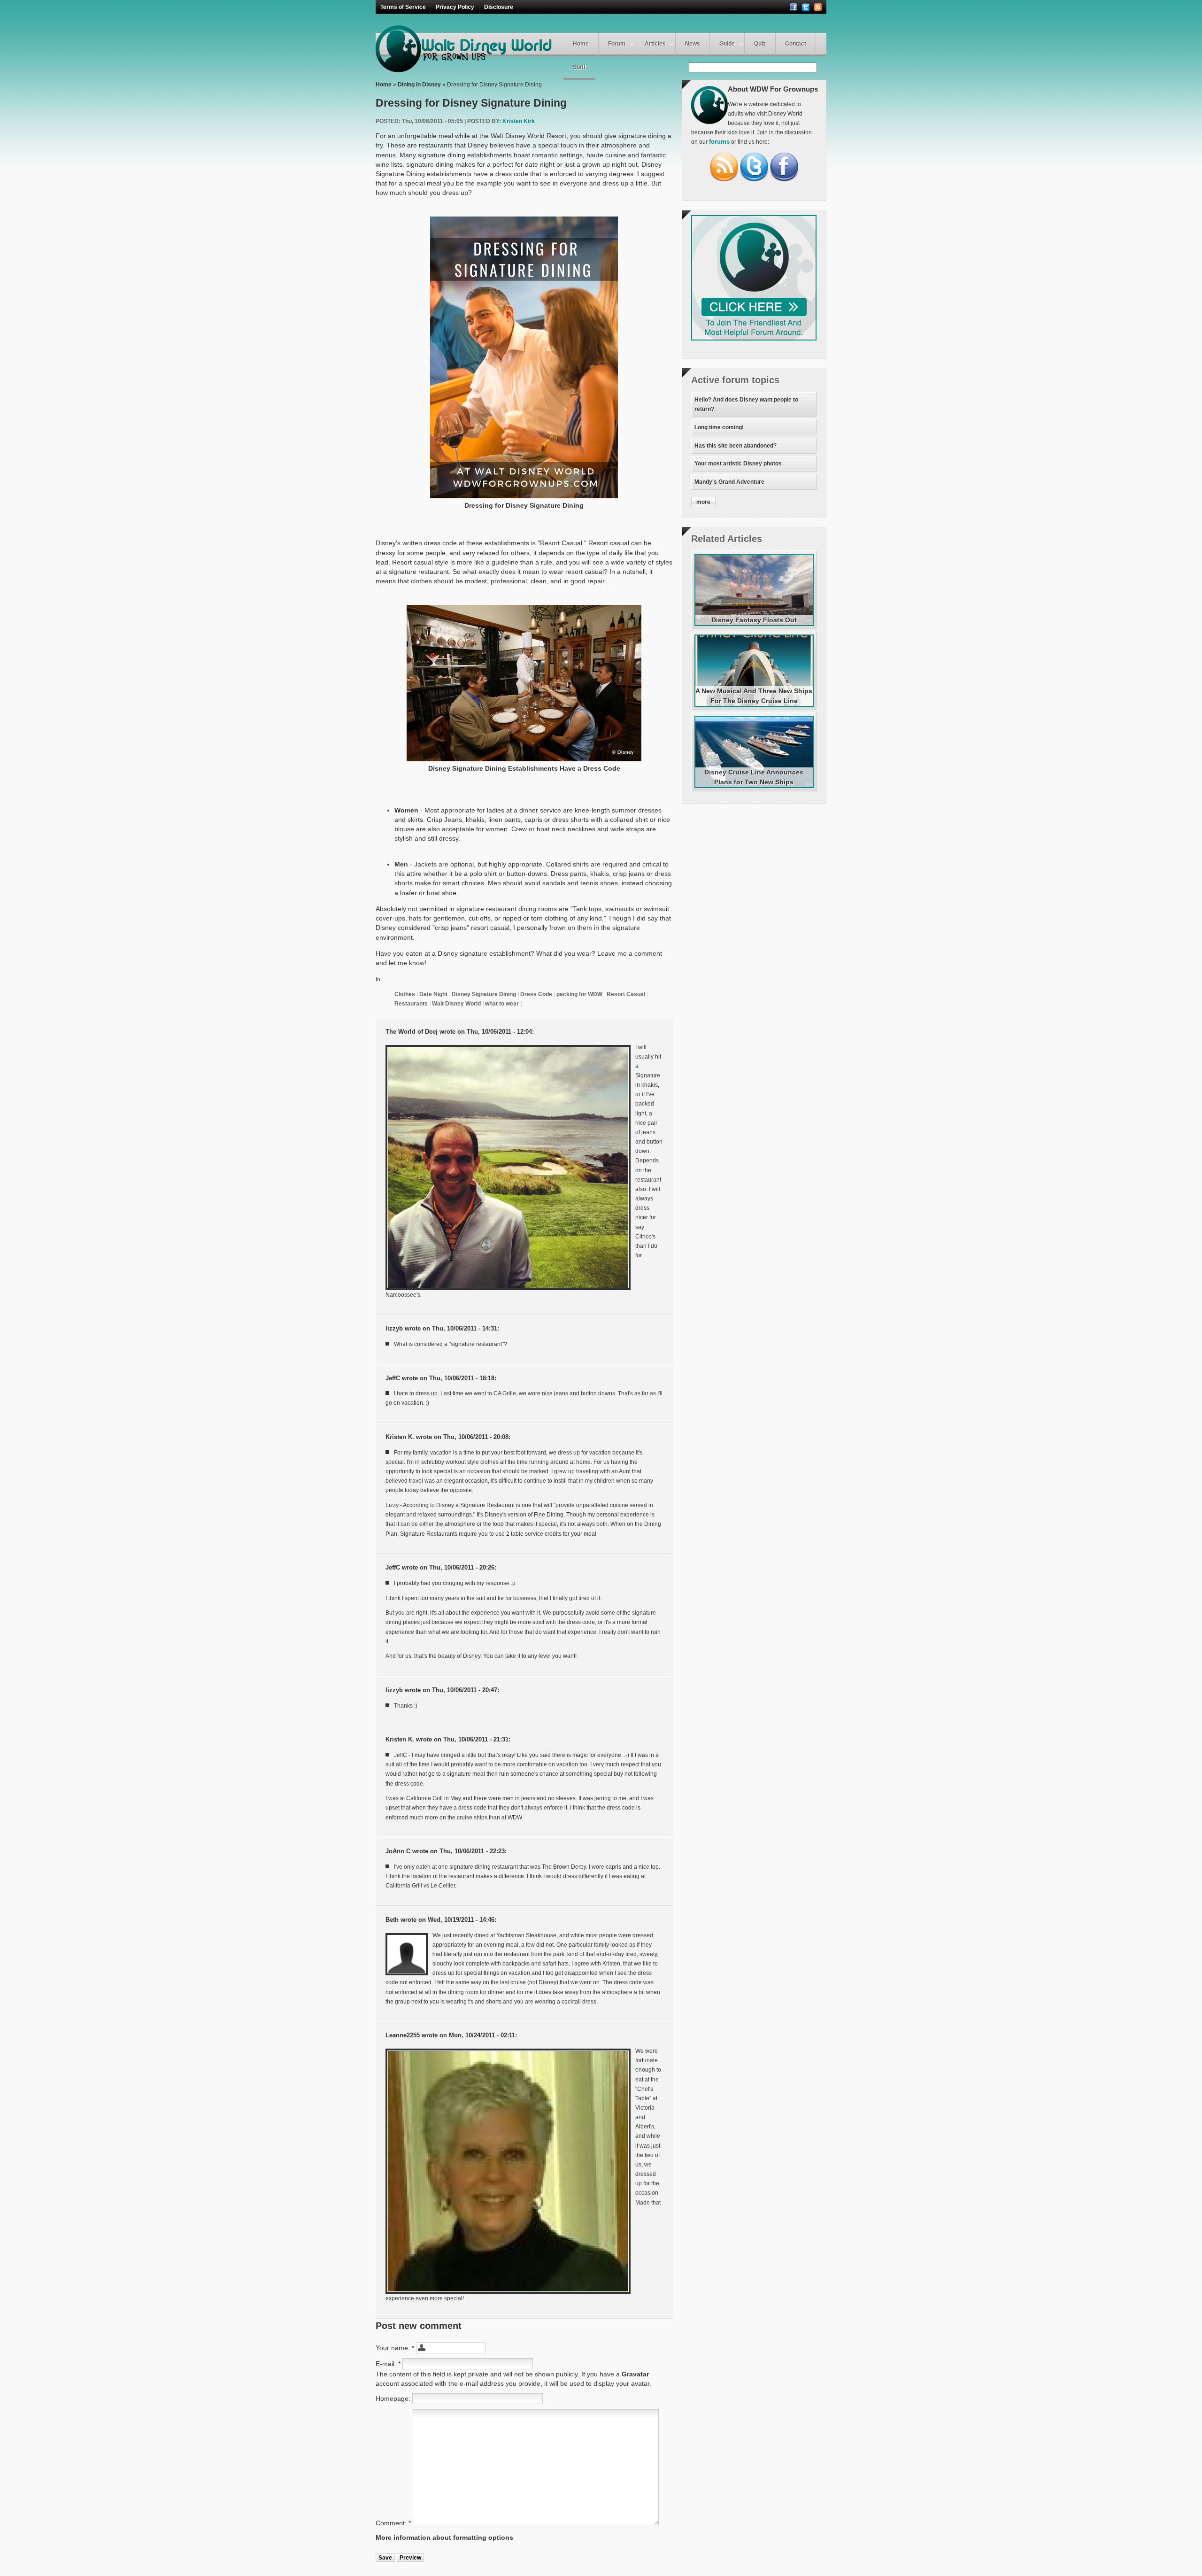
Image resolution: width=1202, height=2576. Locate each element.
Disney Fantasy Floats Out (754, 620)
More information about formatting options (444, 2537)
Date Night (433, 994)
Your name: (395, 2348)
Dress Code (536, 994)
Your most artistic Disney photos (738, 464)
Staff (579, 67)
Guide (727, 44)
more (703, 502)
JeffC (393, 1378)
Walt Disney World (456, 1004)
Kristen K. (400, 1437)
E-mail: (388, 2364)
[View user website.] (508, 1168)
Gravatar (635, 2374)
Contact (796, 44)
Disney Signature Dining (484, 994)
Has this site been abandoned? (736, 446)
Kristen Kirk (519, 121)
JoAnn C (398, 1851)
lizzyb (394, 1329)
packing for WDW (579, 994)
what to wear (502, 1004)
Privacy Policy (455, 7)
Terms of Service (403, 7)
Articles (655, 44)
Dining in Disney (419, 85)
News (693, 44)
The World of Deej (412, 1032)
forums (719, 142)
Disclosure (499, 7)
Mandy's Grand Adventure (729, 482)
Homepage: (394, 2398)
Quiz (760, 44)
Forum (617, 44)
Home (581, 44)
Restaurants (411, 1004)
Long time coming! (719, 427)
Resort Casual (626, 994)
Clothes (405, 994)
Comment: (393, 2523)
